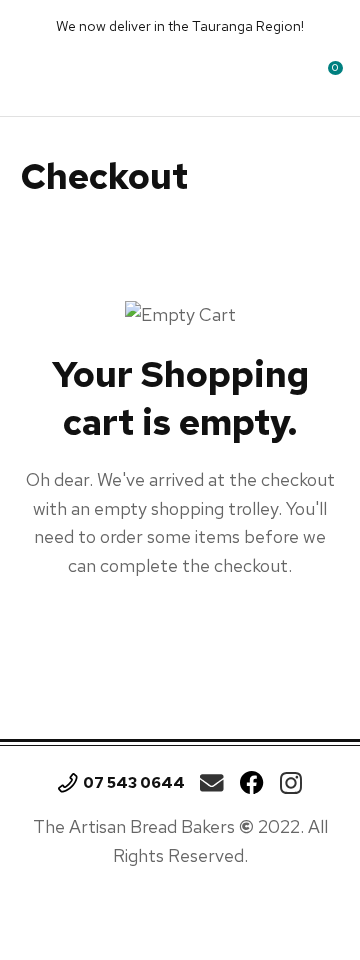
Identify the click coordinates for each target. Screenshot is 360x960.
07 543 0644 (134, 783)
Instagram (291, 783)
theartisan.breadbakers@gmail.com (212, 783)
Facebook (252, 783)
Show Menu (37, 74)
